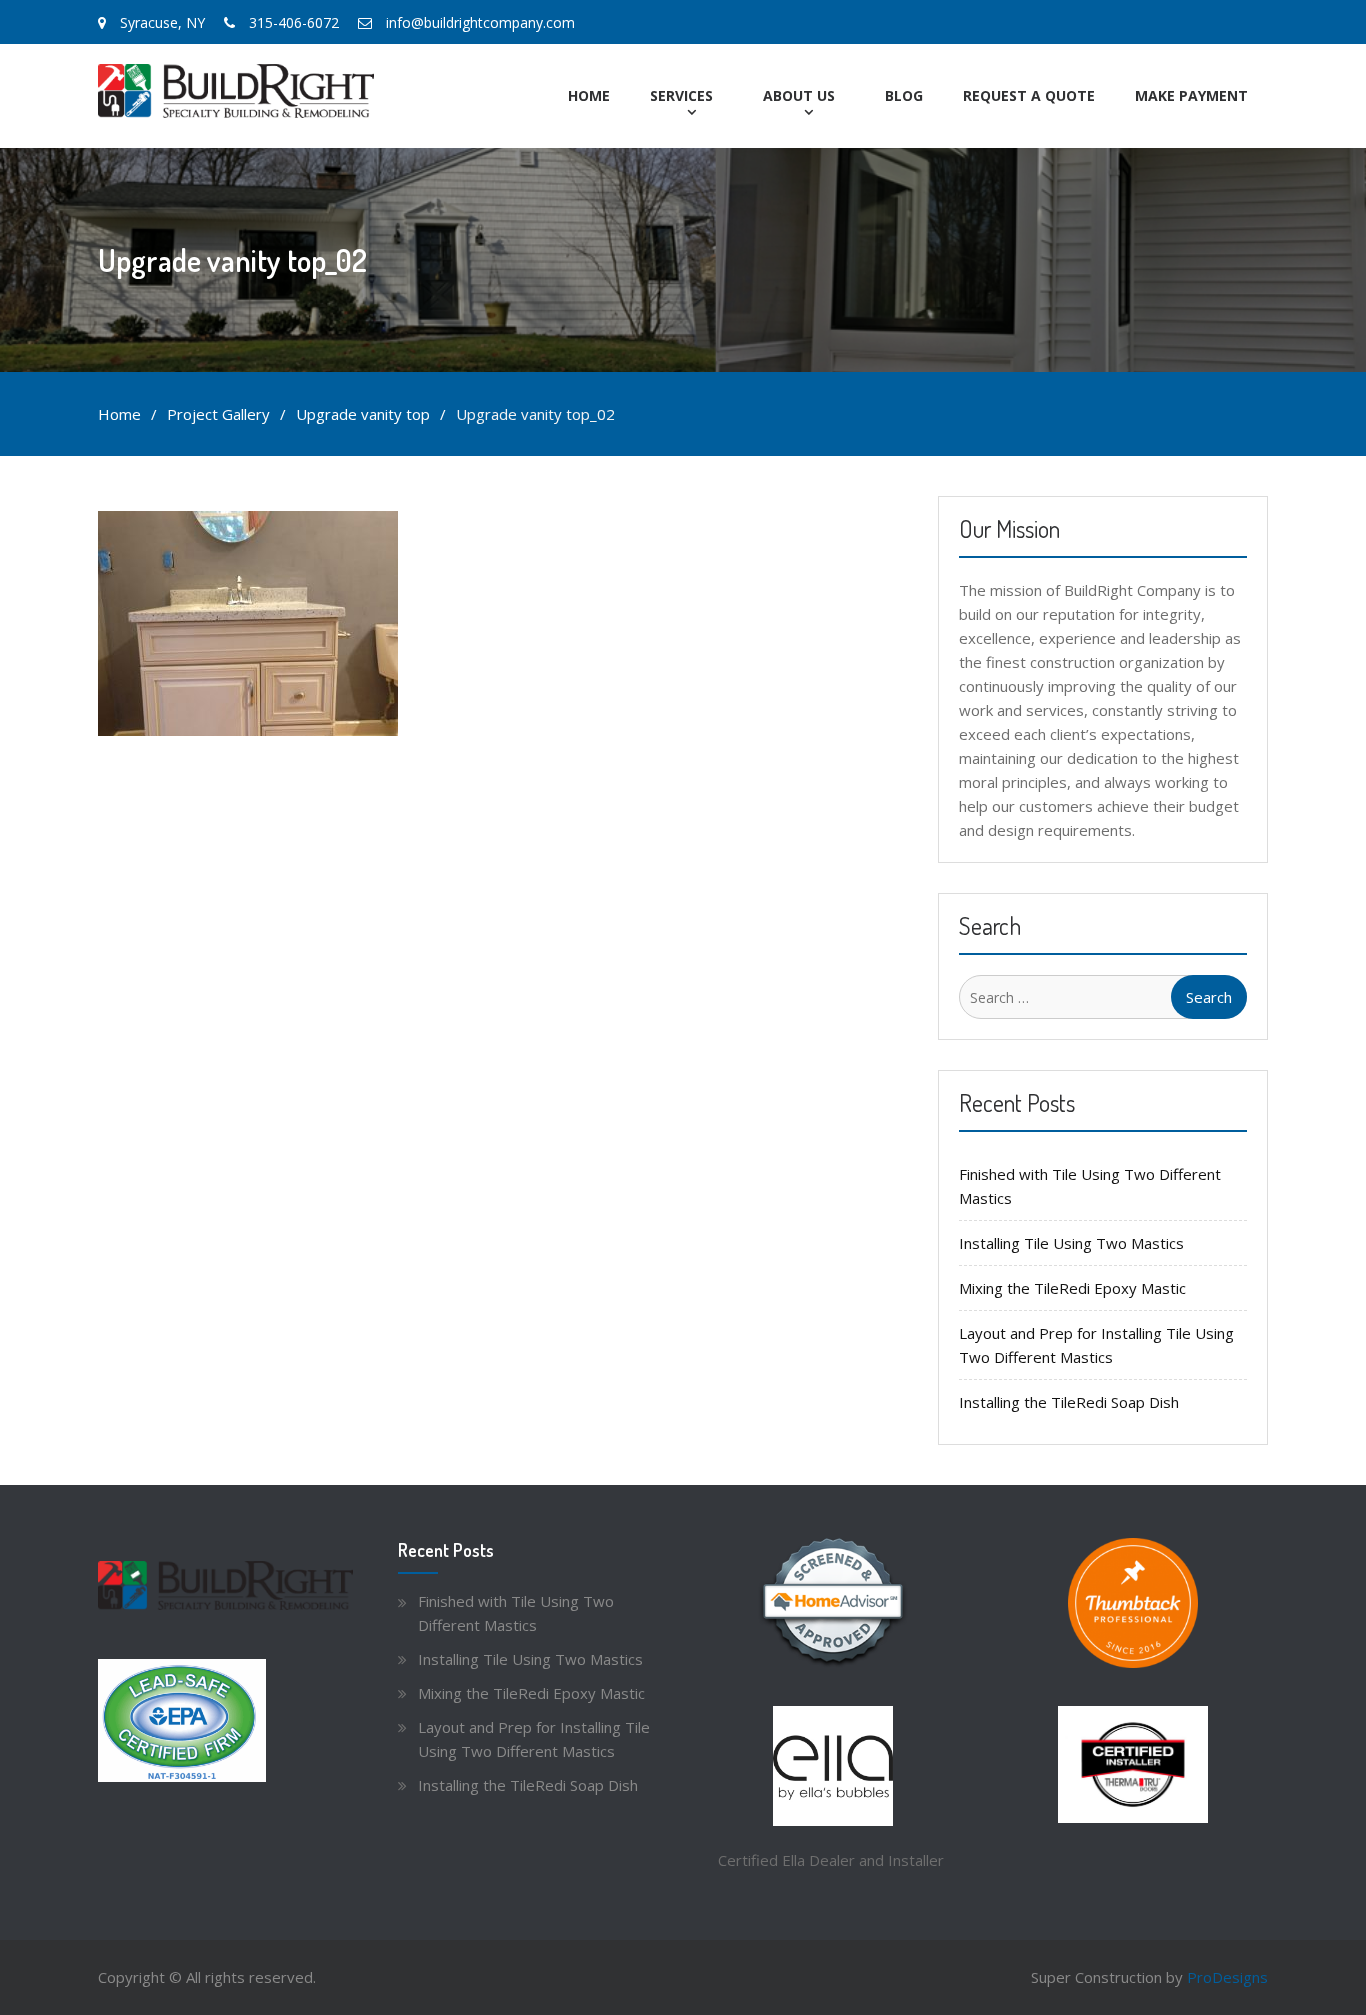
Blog (904, 95)
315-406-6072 (294, 22)
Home (589, 95)
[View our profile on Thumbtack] (1133, 1603)
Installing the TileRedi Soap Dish (1069, 1402)
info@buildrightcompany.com (480, 22)
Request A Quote (1029, 95)
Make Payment (1191, 95)
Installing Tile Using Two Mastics (1071, 1243)
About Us (799, 95)
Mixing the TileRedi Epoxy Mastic (1072, 1288)
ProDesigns (1227, 1977)
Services (681, 95)
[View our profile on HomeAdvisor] (833, 1603)
